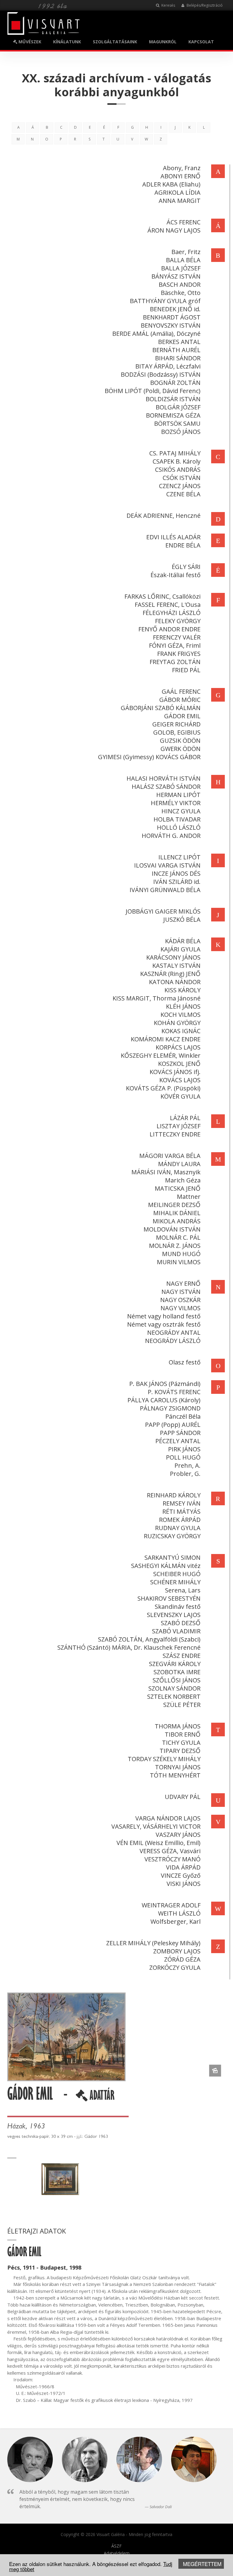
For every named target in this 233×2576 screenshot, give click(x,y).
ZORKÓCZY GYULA (175, 1968)
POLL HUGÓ (183, 1457)
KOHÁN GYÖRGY (177, 1023)
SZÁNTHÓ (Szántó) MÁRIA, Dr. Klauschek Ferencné (129, 1647)
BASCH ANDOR (180, 284)
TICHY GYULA (181, 1743)
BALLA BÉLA (183, 260)
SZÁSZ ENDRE (182, 1656)
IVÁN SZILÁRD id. (177, 882)
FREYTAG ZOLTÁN (175, 662)
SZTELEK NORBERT (174, 1696)
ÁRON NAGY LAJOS (174, 230)
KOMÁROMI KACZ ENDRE (166, 1039)
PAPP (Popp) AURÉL (173, 1425)
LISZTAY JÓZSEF (179, 1126)
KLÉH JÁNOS (183, 1006)
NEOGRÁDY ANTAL (174, 1333)
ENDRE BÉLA (183, 545)
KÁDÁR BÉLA (183, 941)
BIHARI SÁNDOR (178, 358)
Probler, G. (185, 1474)
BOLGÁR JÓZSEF (178, 407)
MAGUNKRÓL (163, 42)
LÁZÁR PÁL (185, 1118)
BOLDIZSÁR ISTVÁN (173, 399)
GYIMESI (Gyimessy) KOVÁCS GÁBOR (149, 757)
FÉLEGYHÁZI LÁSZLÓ (172, 613)
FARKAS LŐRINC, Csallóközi (162, 596)
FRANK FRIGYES (179, 654)
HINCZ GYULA (181, 811)
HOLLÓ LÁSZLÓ (179, 827)
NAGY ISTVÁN (181, 1292)
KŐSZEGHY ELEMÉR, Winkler (161, 1055)
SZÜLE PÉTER (182, 1705)
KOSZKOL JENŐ (179, 1064)
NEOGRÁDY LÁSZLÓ (173, 1341)
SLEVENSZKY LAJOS (174, 1615)
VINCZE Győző (181, 1875)
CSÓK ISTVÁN (182, 478)
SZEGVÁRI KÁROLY (175, 1664)
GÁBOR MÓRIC (180, 700)
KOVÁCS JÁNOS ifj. (175, 1072)
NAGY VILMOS (181, 1308)
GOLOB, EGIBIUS (177, 732)
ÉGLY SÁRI (186, 567)
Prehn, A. (187, 1465)
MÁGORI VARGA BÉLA (170, 1156)
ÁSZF (116, 2546)
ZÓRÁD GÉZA (182, 1959)
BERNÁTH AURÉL (176, 350)
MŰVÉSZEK (29, 42)
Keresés (168, 5)
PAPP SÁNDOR (180, 1433)
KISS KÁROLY (182, 990)
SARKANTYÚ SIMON (172, 1558)
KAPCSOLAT (201, 42)
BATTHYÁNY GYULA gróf (165, 301)
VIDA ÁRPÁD (183, 1867)
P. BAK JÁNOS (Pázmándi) (165, 1384)
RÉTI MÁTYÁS (181, 1511)
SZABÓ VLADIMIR (176, 1631)
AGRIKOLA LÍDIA (177, 192)
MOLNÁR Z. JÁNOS (175, 1246)
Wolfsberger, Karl (176, 1921)
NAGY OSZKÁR (180, 1300)
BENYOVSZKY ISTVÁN (171, 325)
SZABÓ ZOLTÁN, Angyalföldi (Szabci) (149, 1639)
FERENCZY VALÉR (177, 637)
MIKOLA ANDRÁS (177, 1221)
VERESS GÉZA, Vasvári (170, 1851)
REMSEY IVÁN (182, 1503)
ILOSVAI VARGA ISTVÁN (167, 865)
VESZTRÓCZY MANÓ (172, 1859)
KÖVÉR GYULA (181, 1096)
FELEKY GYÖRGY (178, 621)
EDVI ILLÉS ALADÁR (173, 537)
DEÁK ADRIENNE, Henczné (164, 516)
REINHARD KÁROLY (174, 1495)
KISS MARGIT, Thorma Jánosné (157, 998)
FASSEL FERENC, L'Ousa (168, 605)
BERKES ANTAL (179, 342)
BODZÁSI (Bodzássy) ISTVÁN (161, 374)
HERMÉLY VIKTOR (176, 803)
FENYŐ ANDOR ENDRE (169, 629)
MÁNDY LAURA (179, 1164)
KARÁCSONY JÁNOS (173, 957)
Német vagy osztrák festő (164, 1324)
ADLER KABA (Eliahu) (171, 184)
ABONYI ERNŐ (181, 176)
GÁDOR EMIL (182, 716)
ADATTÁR (101, 2098)
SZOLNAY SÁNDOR (174, 1688)
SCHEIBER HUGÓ (177, 1574)
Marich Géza (183, 1180)
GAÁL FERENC (181, 691)
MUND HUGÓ (181, 1254)
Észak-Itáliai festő (176, 575)
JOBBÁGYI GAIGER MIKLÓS (163, 911)
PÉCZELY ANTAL (178, 1441)
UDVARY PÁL (183, 1797)
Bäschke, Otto (181, 293)
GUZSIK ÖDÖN (180, 741)
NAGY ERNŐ (183, 1283)
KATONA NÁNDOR (175, 982)
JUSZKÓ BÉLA (182, 919)
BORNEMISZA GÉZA (173, 415)
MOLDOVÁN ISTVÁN (172, 1229)
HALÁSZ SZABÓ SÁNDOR (166, 787)
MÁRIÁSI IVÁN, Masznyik (166, 1172)
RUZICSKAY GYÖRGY (172, 1536)
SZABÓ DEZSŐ (181, 1623)
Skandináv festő (178, 1607)
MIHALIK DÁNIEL (177, 1213)
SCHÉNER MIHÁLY (175, 1582)
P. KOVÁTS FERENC (174, 1392)
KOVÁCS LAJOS (180, 1080)
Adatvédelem (117, 2553)
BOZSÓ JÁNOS (181, 432)
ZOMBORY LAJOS (177, 1951)
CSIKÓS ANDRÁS (178, 470)
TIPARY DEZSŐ (180, 1751)
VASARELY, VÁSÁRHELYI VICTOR (156, 1826)
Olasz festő (185, 1362)
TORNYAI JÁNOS (178, 1767)
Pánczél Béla (183, 1416)
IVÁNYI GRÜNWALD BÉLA (165, 890)
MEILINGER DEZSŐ (174, 1205)
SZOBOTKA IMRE (177, 1672)
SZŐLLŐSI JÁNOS (177, 1680)
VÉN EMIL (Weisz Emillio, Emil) (159, 1843)
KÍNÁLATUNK (67, 42)
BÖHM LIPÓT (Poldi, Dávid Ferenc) (153, 391)
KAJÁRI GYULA (181, 949)
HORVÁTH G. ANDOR (171, 836)
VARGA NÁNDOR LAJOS (168, 1818)
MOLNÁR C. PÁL (178, 1237)
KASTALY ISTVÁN (176, 966)
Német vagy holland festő (164, 1316)
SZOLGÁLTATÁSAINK (115, 42)
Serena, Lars (183, 1590)
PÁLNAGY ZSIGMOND (170, 1408)
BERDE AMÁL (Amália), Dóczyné (156, 334)
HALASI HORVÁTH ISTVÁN (164, 778)
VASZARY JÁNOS (178, 1835)
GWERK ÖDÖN (181, 749)
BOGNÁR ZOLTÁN (175, 383)
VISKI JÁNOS (184, 1884)
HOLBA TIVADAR (177, 819)
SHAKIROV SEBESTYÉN (169, 1598)
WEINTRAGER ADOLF (171, 1905)
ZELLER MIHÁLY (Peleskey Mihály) (153, 1943)
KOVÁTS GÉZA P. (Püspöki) (163, 1088)
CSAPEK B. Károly (177, 461)
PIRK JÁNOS (184, 1449)
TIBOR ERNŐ (183, 1734)
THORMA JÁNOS (178, 1726)
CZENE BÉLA (183, 494)
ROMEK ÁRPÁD (180, 1520)
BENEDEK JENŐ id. (175, 309)
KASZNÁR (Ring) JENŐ (170, 974)
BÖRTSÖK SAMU (177, 423)
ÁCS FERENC (184, 222)
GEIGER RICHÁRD (176, 724)
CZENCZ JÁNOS (180, 486)
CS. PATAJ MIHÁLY (175, 453)
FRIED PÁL (186, 670)
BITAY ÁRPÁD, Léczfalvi (168, 366)
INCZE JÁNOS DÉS (176, 873)
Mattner (189, 1197)
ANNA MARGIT (180, 201)
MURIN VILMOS (179, 1262)
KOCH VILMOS (181, 1015)
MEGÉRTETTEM (202, 2564)
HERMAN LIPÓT (178, 795)
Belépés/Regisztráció (204, 5)
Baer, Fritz (186, 252)
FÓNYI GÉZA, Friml (175, 645)
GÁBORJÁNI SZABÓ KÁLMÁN (161, 708)
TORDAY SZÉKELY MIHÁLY (164, 1759)
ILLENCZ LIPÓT (179, 857)
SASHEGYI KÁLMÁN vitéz (166, 1566)
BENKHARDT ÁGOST (172, 317)
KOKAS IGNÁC (181, 1031)
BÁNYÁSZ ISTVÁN (176, 276)
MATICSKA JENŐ (178, 1188)
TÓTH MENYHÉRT (175, 1775)
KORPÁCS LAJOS (178, 1047)
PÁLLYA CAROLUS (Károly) (164, 1400)
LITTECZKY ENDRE (175, 1134)
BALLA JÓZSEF (181, 268)
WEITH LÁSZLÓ (179, 1913)
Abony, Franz (182, 168)
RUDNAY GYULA (178, 1528)
